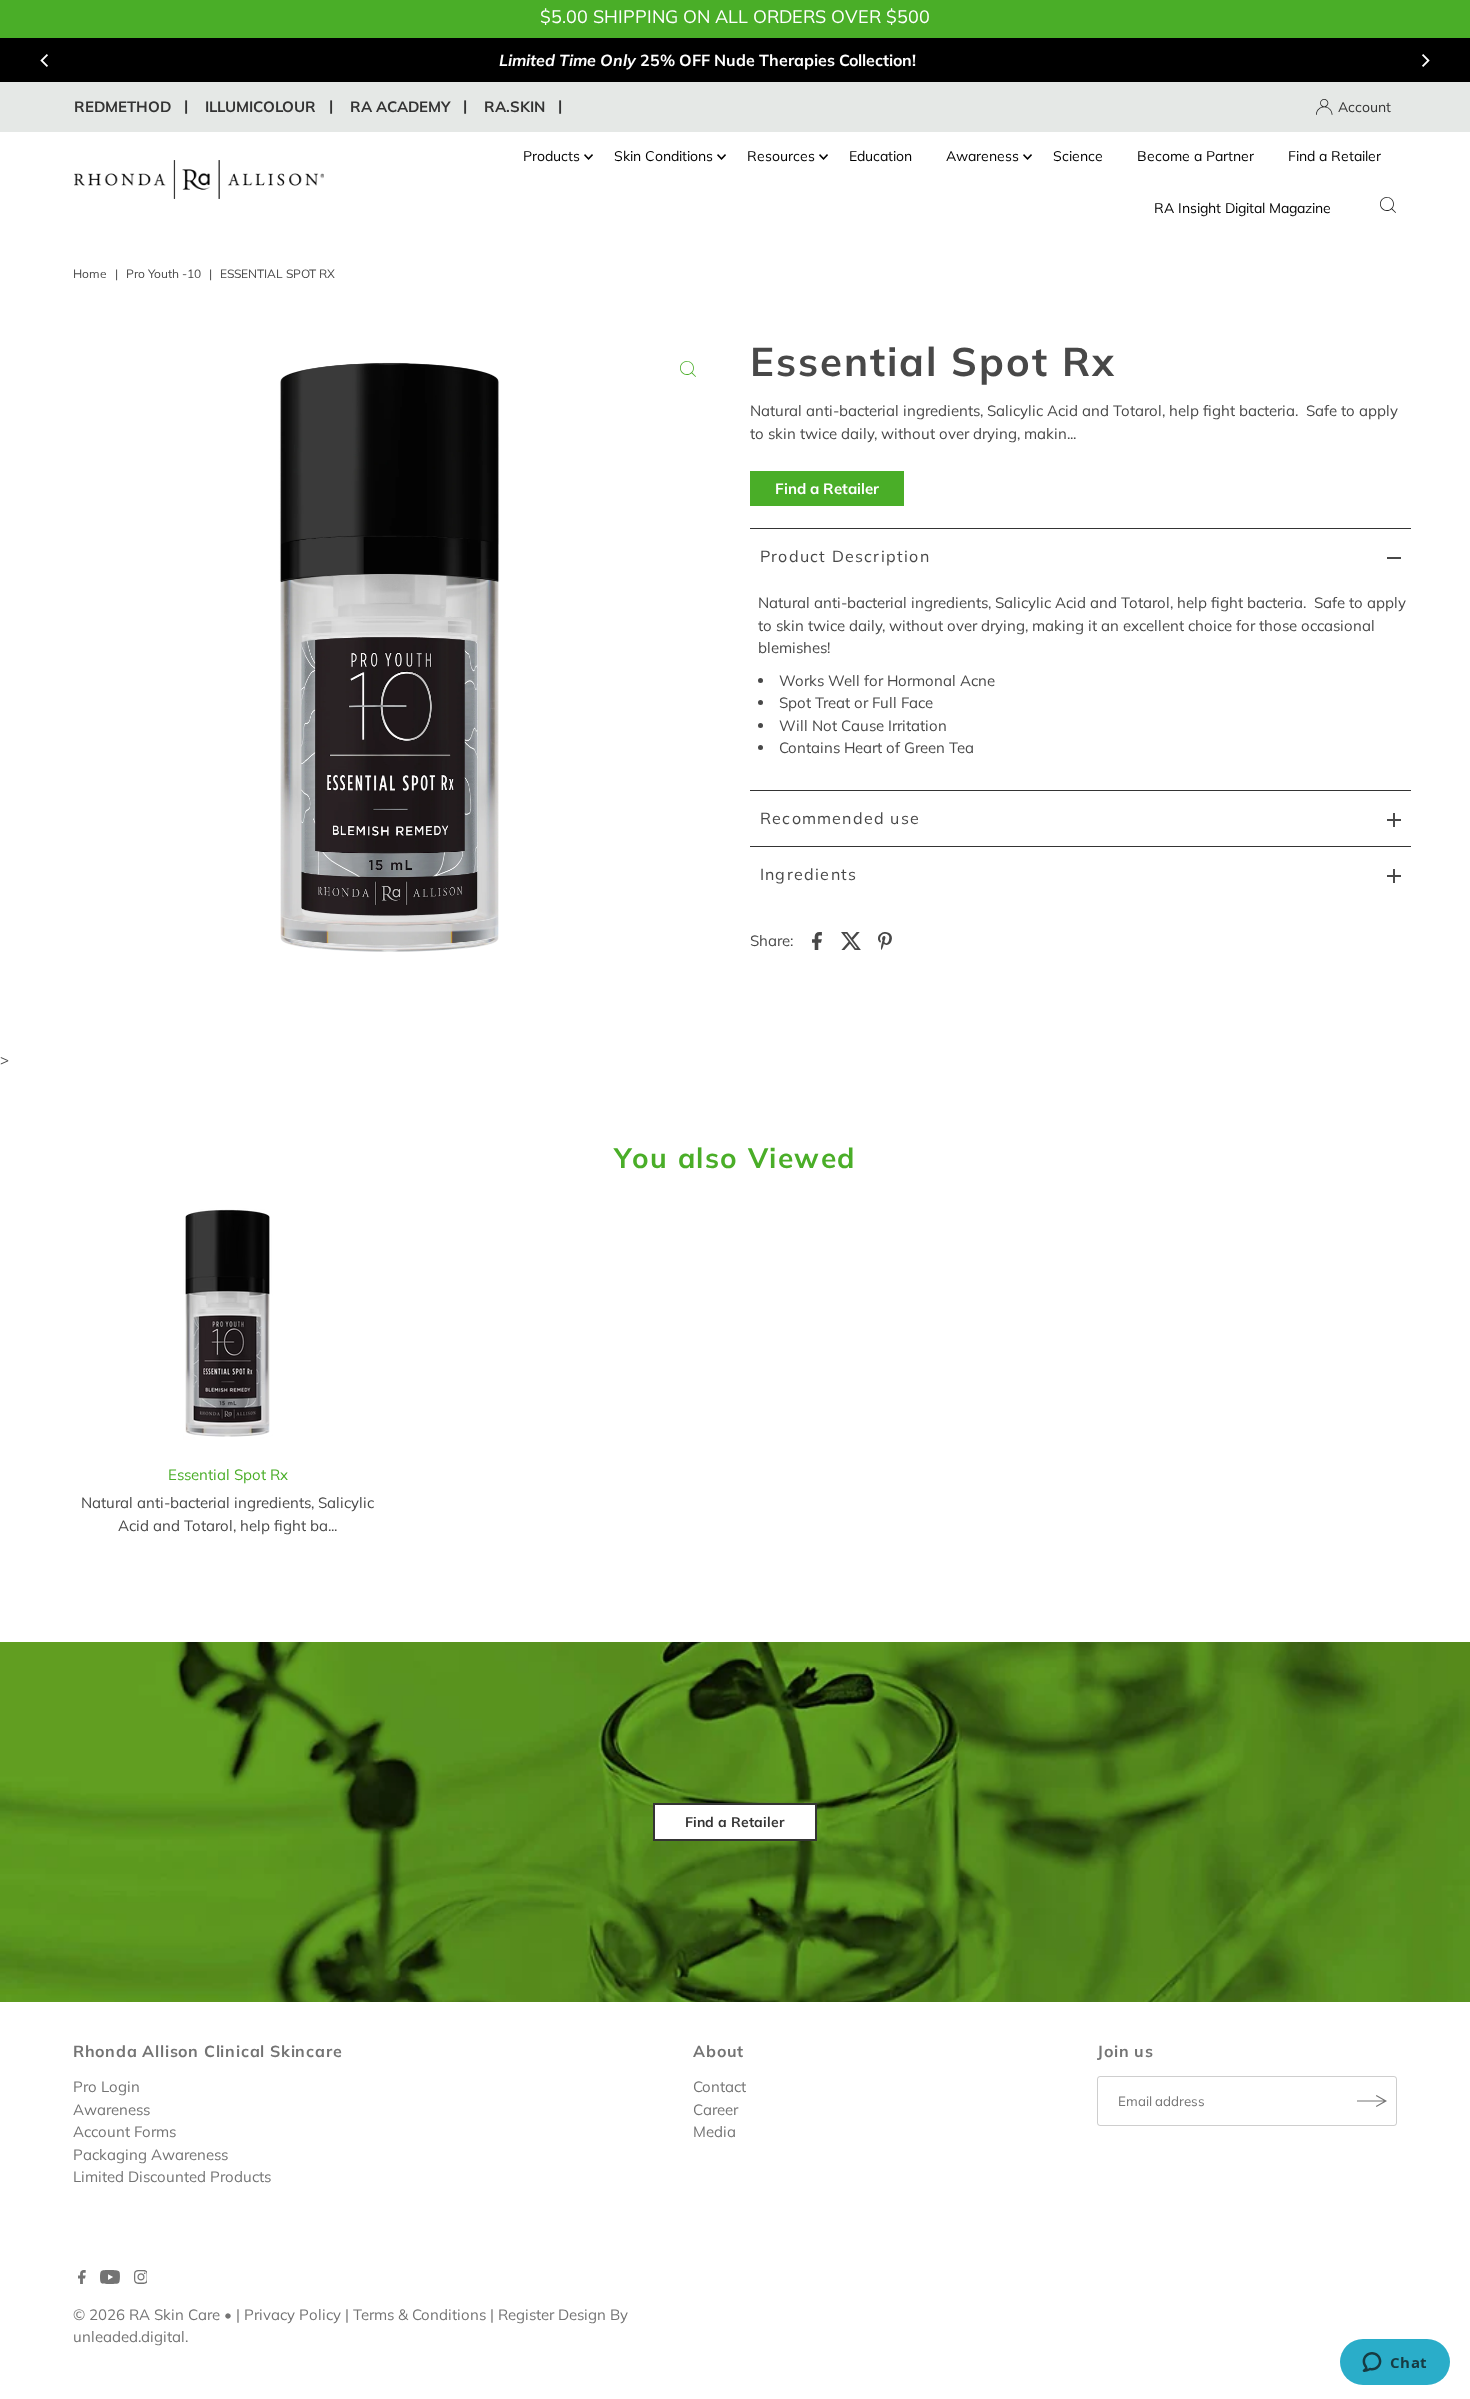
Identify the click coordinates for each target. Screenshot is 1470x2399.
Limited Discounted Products (172, 2176)
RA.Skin (514, 106)
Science (1078, 156)
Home (90, 273)
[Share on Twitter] (851, 940)
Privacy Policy (292, 2314)
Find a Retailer (1334, 156)
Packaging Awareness (150, 2154)
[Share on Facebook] (817, 940)
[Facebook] (82, 2279)
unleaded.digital (129, 2336)
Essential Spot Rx (228, 1474)
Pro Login (106, 2086)
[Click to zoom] (688, 369)
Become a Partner (1195, 156)
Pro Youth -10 (163, 273)
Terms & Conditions (419, 2314)
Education (880, 156)
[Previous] (45, 60)
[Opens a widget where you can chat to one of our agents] (1394, 2364)
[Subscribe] (1372, 2101)
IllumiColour (260, 106)
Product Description (845, 556)
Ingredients (808, 874)
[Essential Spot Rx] (228, 1328)
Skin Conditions (663, 156)
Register (526, 2314)
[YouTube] (110, 2279)
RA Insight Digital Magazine (1242, 208)
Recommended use (840, 818)
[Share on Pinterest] (885, 940)
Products (551, 156)
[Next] (1425, 60)
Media (714, 2131)
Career (715, 2109)
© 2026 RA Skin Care (146, 2314)
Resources (781, 156)
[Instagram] (141, 2279)
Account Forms (124, 2131)
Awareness (982, 156)
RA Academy (400, 106)
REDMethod (122, 106)
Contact (719, 2086)
